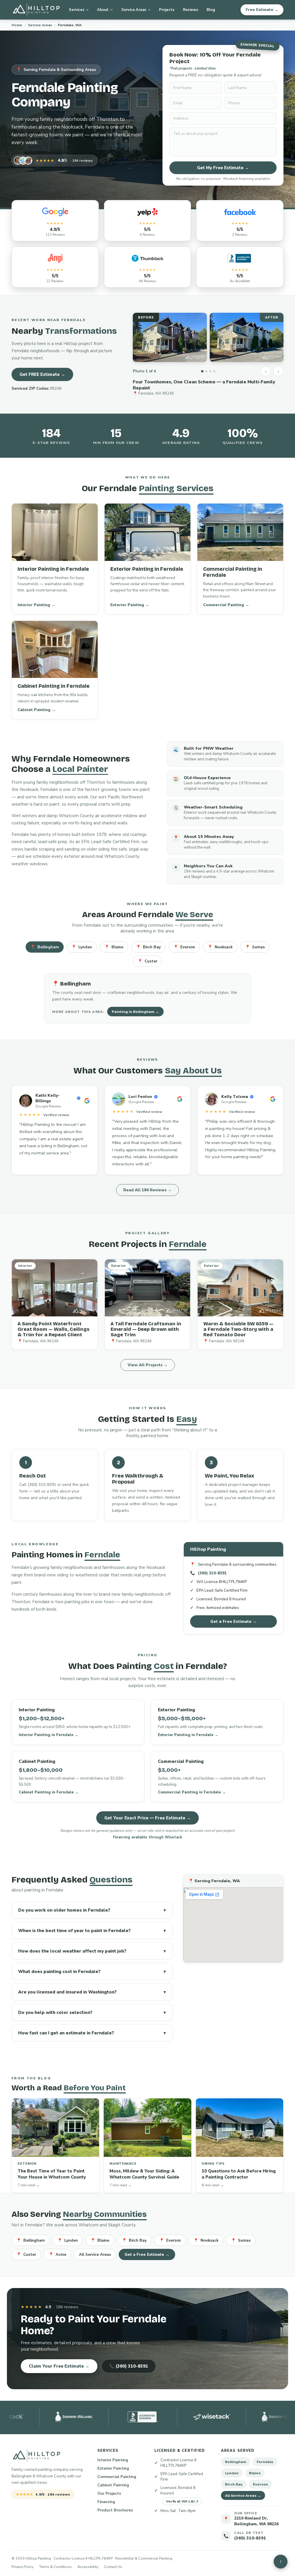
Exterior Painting (113, 2468)
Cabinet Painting (113, 2485)
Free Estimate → (262, 10)
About (103, 10)
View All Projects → (148, 1365)
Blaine (114, 947)
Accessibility (88, 2567)
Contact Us (113, 2567)
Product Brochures (115, 2510)
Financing (106, 2502)
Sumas (255, 947)
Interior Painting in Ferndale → (49, 1735)
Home (17, 25)
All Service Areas (95, 2254)
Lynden (82, 947)
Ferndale (265, 2462)
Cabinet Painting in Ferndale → (49, 1792)
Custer (147, 961)
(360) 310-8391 (212, 1573)
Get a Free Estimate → (233, 1621)
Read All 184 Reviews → (147, 1190)
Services (77, 10)
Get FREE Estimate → (42, 374)
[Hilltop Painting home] (36, 10)
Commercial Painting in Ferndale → (192, 1792)
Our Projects (109, 2493)
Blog (211, 10)
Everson (184, 947)
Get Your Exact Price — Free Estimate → (147, 1818)
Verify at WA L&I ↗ (182, 2501)
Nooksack (220, 947)
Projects (167, 10)
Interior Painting (113, 2460)
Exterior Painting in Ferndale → (188, 1735)
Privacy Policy (22, 2567)
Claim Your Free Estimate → (59, 2366)
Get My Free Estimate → (223, 168)
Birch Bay (148, 947)
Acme (57, 2254)
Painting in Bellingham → (135, 1012)
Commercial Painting (117, 2477)
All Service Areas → (243, 2495)
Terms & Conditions (55, 2567)
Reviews (191, 10)
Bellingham (45, 947)
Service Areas (134, 10)
